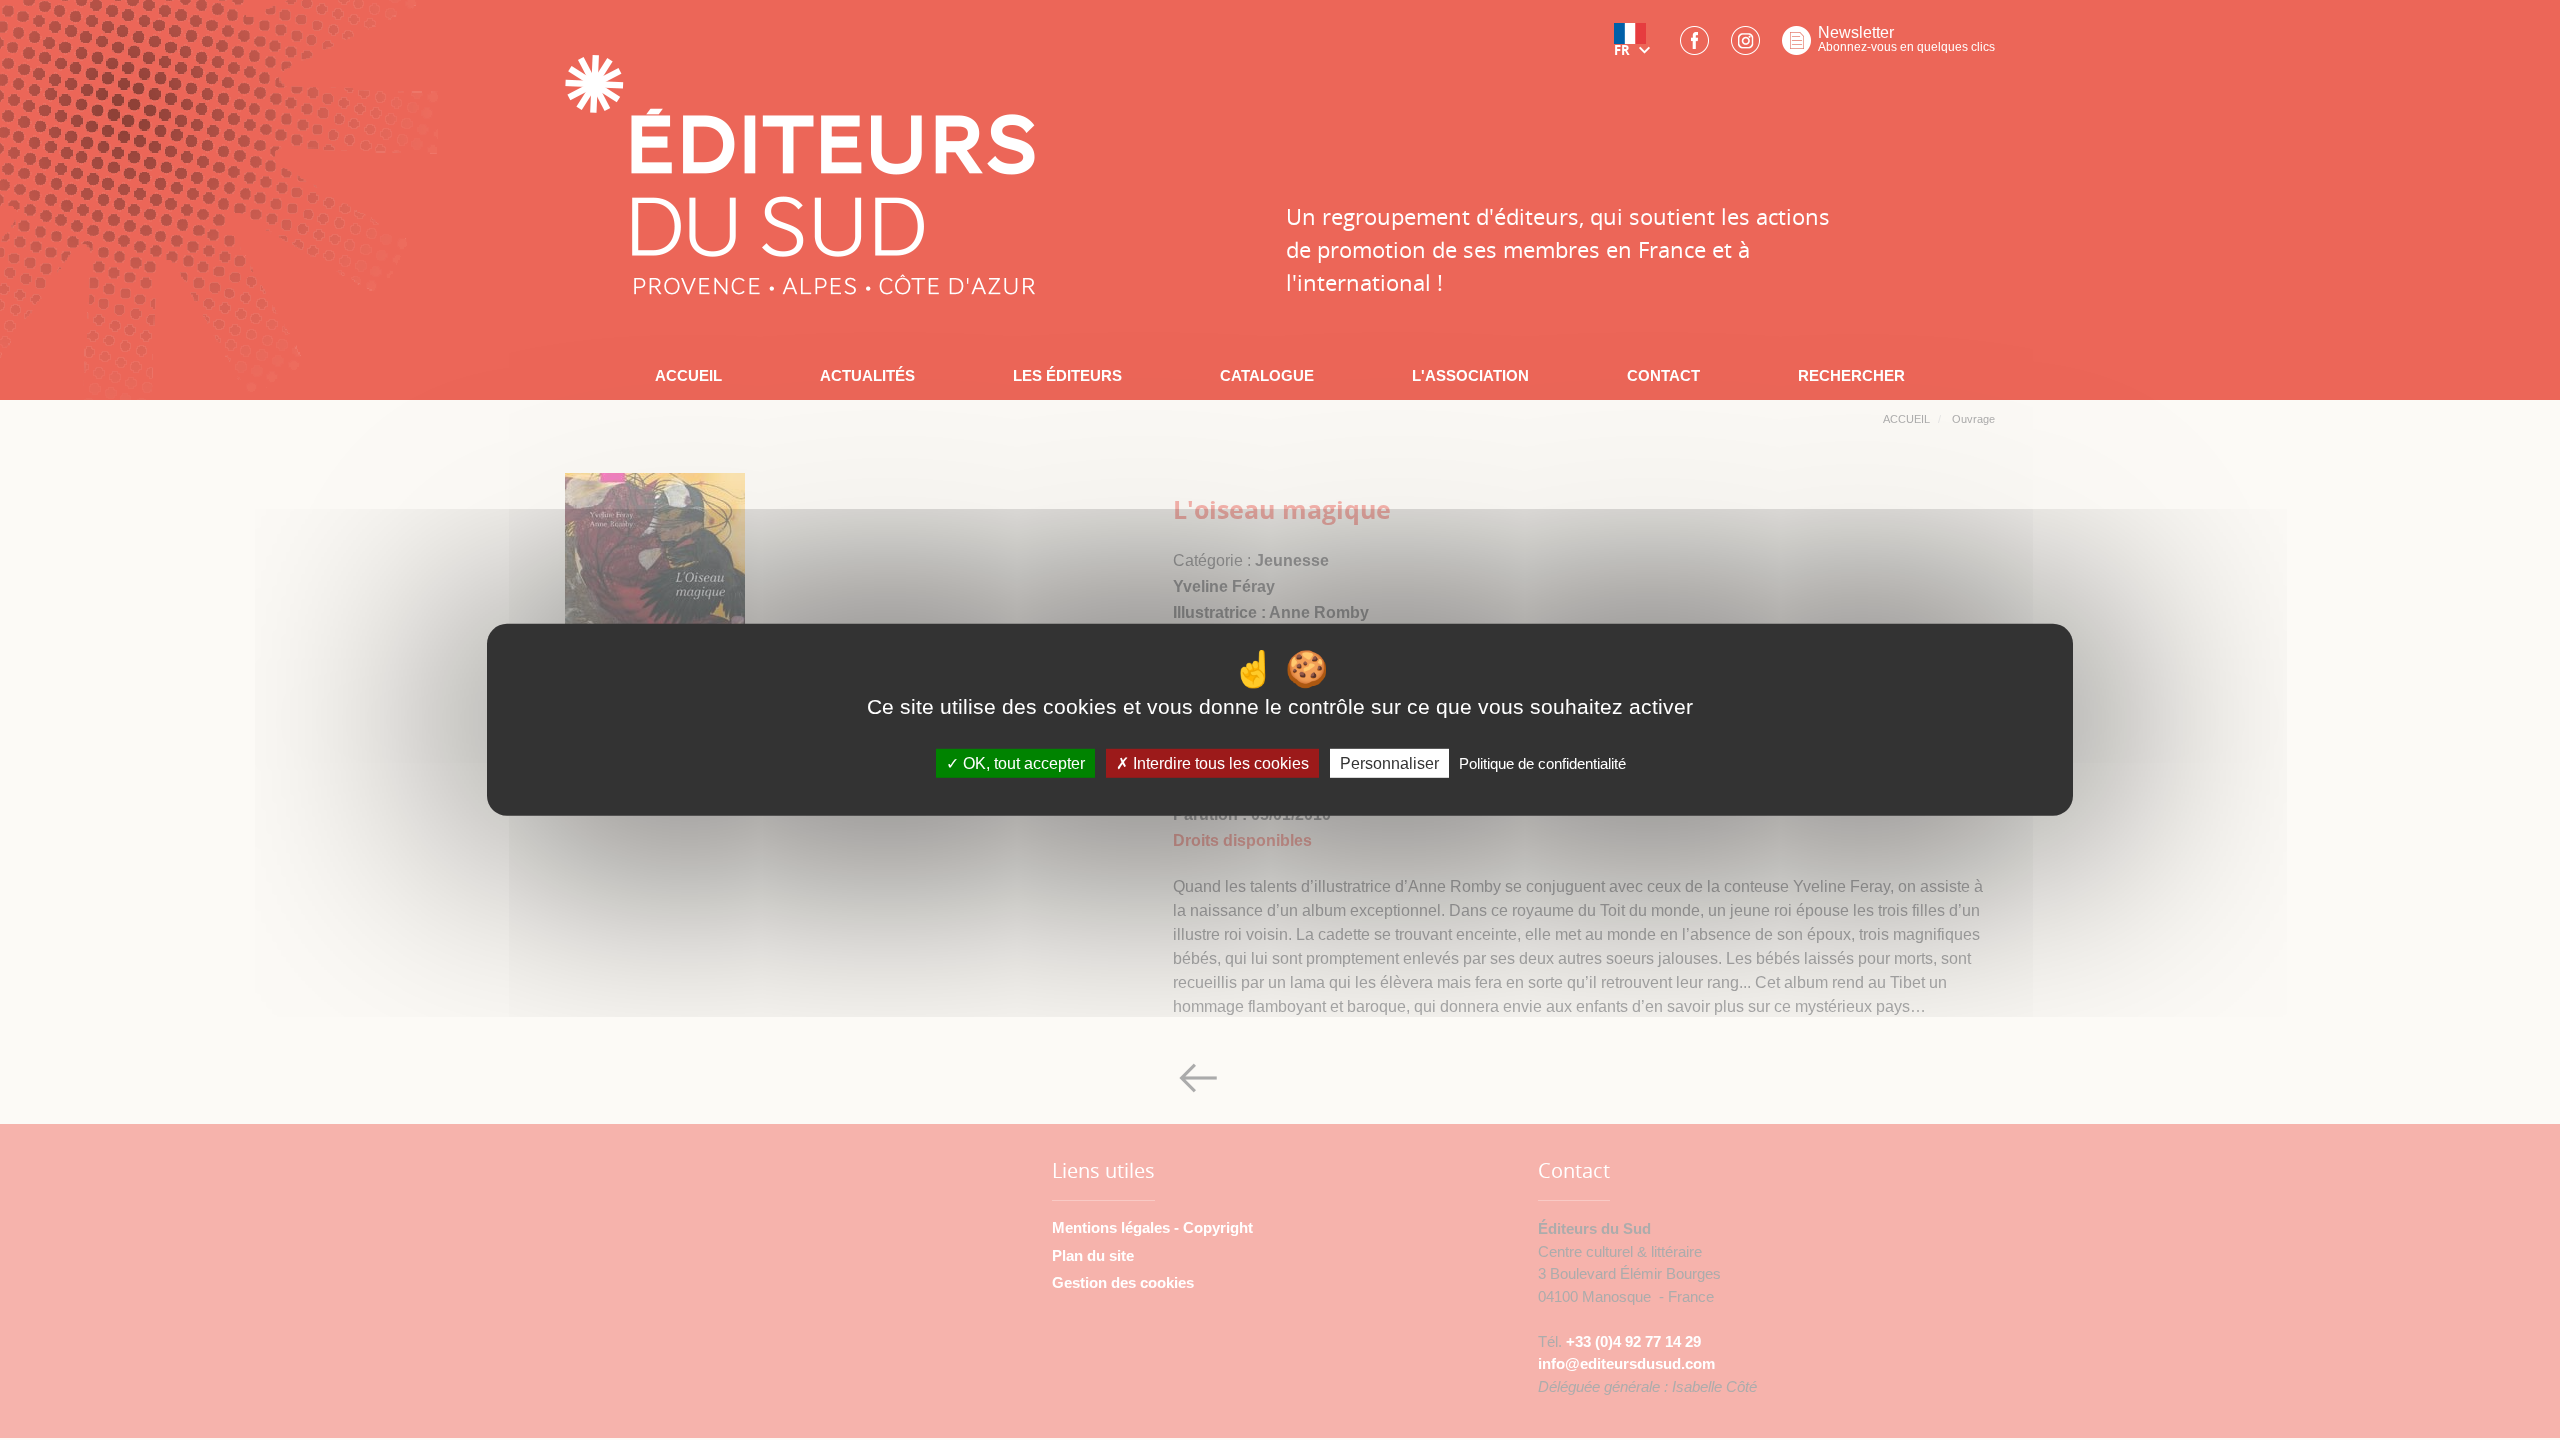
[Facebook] (1694, 46)
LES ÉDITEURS (1067, 375)
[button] (1636, 47)
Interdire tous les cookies (1219, 763)
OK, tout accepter (1022, 763)
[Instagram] (1745, 46)
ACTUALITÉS (867, 375)
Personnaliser (1389, 763)
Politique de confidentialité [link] (1542, 763)
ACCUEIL (688, 375)
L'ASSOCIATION (1470, 375)
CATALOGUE (1267, 375)
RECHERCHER (1851, 375)
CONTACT (1663, 375)
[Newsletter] (1796, 46)
